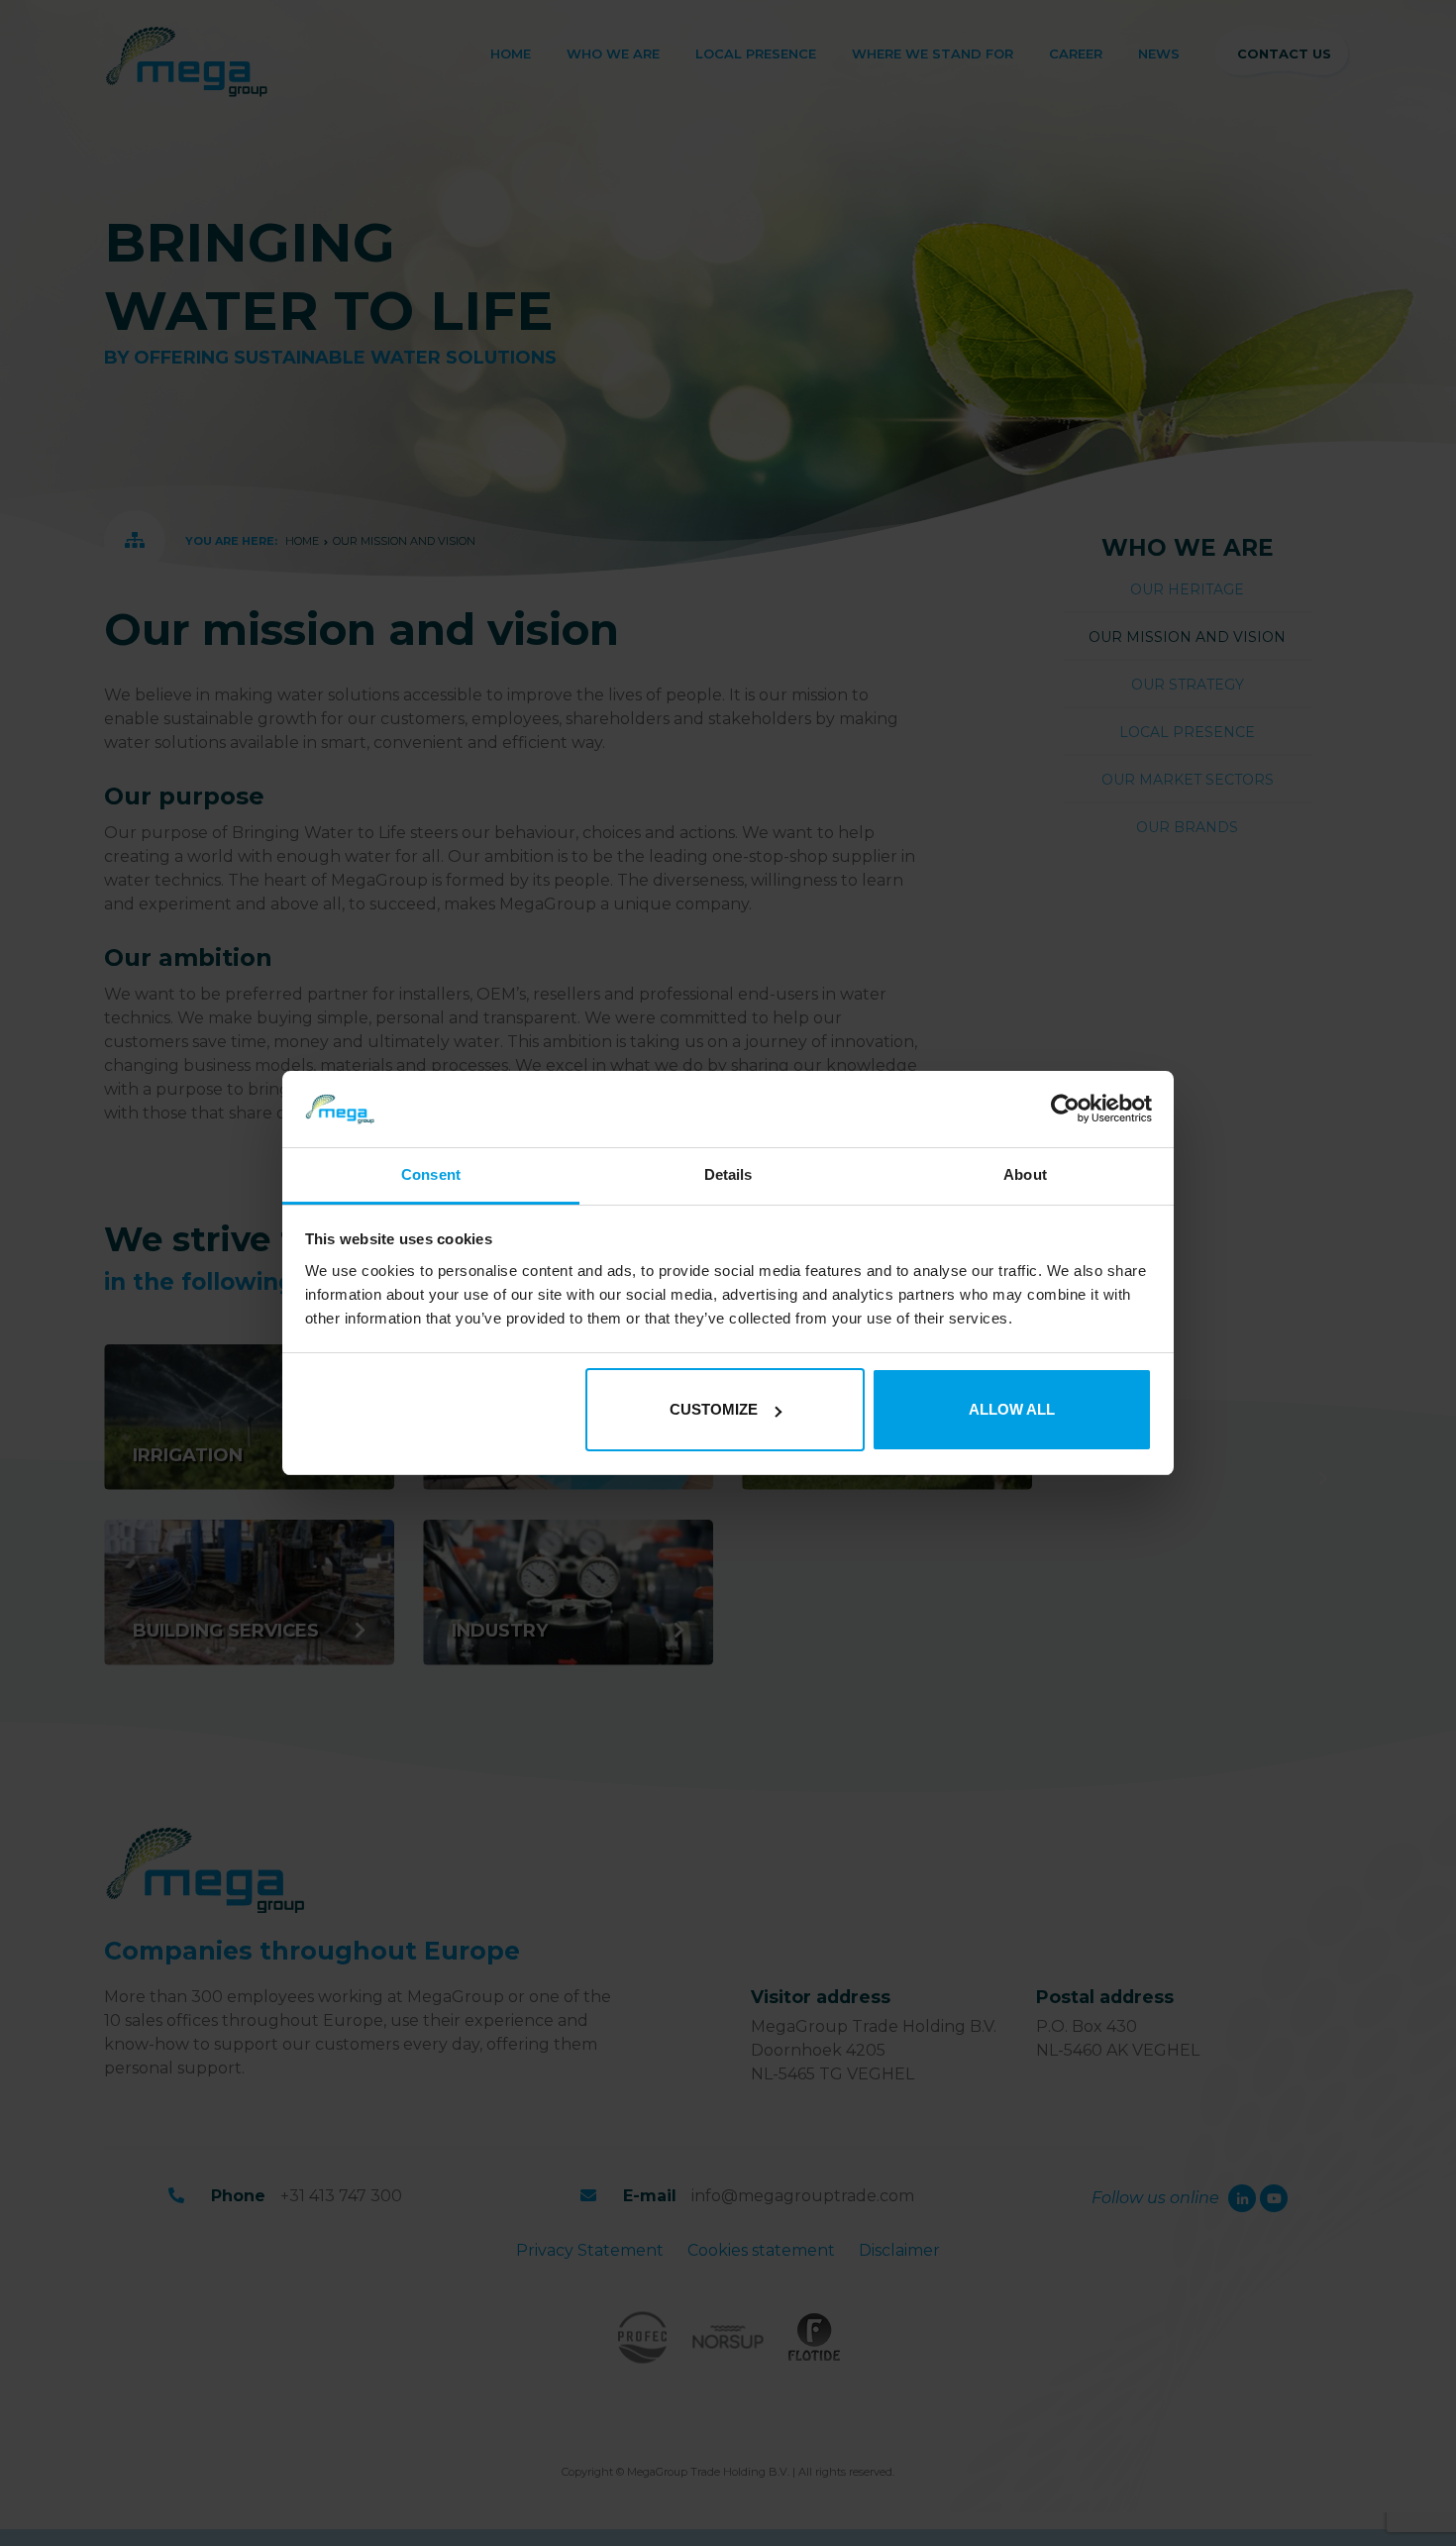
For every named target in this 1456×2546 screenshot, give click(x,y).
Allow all (1012, 1409)
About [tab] (1025, 1174)
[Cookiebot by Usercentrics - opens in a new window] (1065, 1110)
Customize (714, 1409)
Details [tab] (728, 1174)
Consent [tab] (431, 1174)
